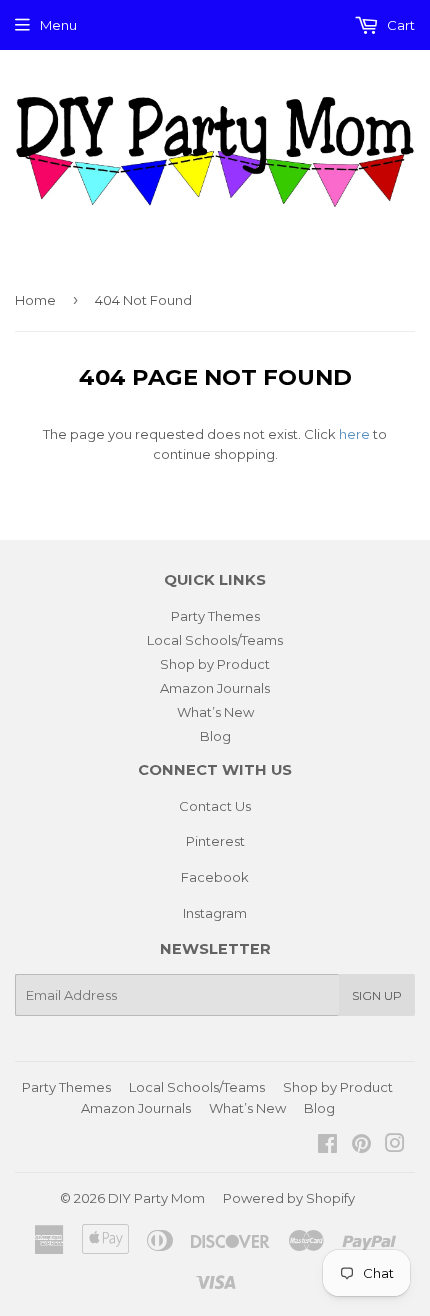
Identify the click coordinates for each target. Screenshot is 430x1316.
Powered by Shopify (289, 1198)
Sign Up (377, 995)
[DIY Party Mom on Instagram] (395, 1146)
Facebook (215, 877)
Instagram (215, 913)
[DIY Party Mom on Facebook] (327, 1146)
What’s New (215, 712)
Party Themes (215, 616)
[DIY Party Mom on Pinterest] (361, 1146)
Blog (215, 736)
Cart (399, 25)
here (354, 434)
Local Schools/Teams (215, 640)
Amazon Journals (215, 688)
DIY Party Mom (156, 1198)
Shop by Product (215, 664)
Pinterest (215, 841)
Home (35, 300)
